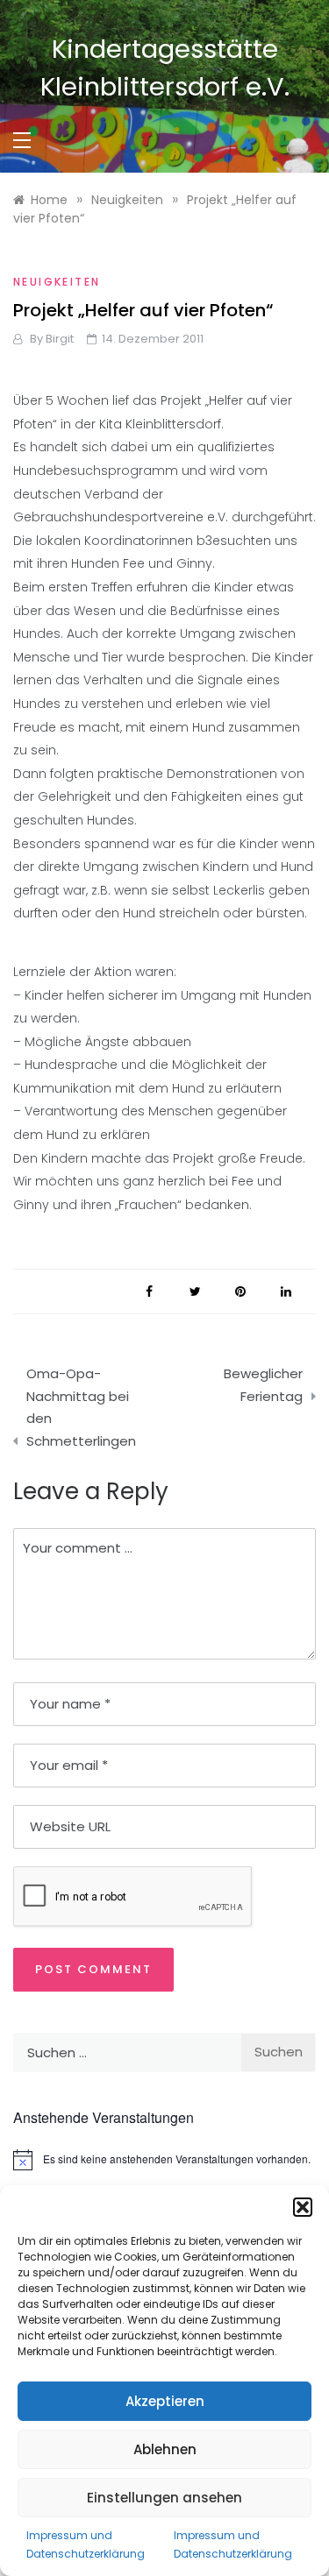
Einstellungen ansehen (164, 2498)
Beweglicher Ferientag (263, 1385)
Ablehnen (165, 2449)
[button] (303, 2207)
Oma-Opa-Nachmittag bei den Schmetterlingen (81, 1407)
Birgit (60, 339)
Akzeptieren (165, 2401)
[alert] (164, 2160)
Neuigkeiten (57, 282)
